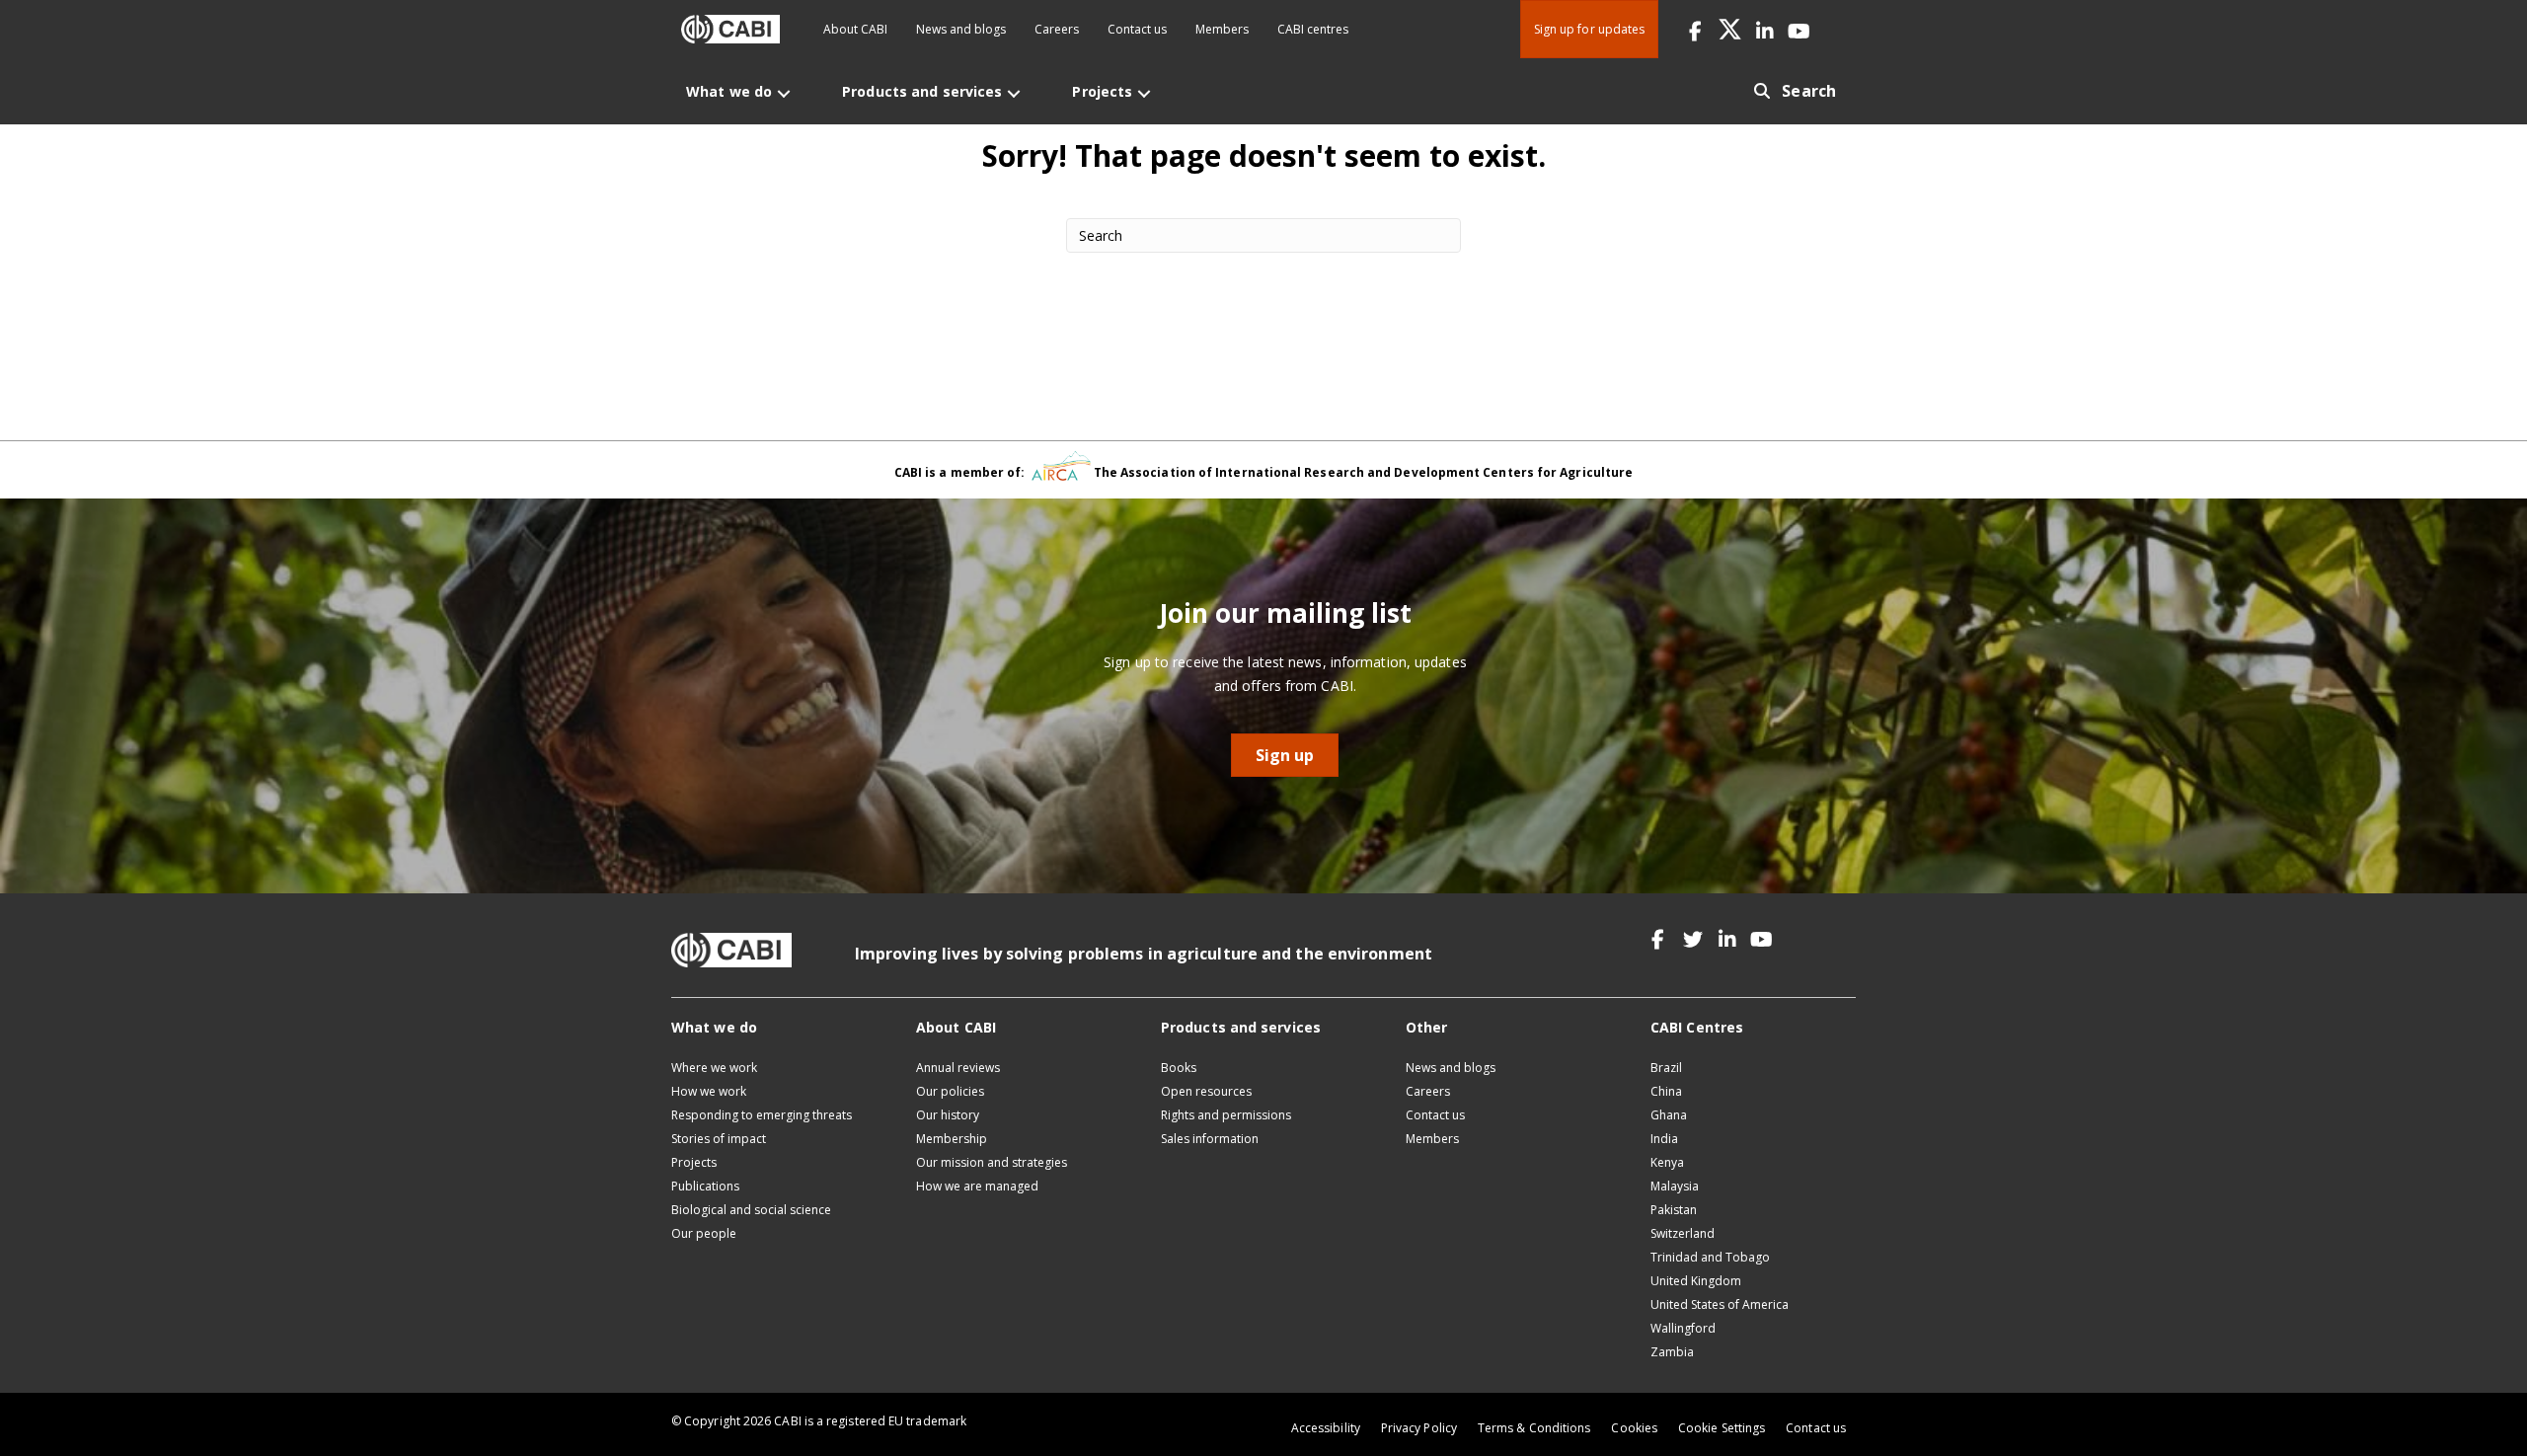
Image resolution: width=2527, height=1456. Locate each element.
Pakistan (1674, 1210)
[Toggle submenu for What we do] (784, 93)
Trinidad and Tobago (1710, 1257)
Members (1222, 29)
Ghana (1669, 1115)
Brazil (1666, 1068)
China (1666, 1091)
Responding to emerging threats (762, 1115)
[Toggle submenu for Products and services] (1014, 93)
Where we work (714, 1068)
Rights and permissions (1226, 1115)
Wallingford (1683, 1328)
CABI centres (1313, 29)
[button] (1695, 29)
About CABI (855, 29)
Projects (694, 1162)
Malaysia (1675, 1186)
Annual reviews (958, 1068)
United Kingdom (1696, 1281)
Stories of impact (719, 1139)
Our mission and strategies (992, 1162)
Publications (705, 1186)
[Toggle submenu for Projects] (1144, 93)
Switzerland (1683, 1233)
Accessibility (1326, 1428)
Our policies (950, 1091)
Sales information (1210, 1139)
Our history (948, 1115)
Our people (704, 1233)
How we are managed (977, 1186)
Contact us (1137, 29)
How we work (709, 1091)
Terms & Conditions (1534, 1428)
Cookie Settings (1722, 1428)
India (1664, 1139)
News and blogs (961, 29)
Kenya (1667, 1162)
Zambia (1672, 1352)
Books (1179, 1068)
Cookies (1634, 1428)
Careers (1057, 29)
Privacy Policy (1419, 1428)
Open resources (1206, 1091)
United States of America (1720, 1304)
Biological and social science (751, 1210)
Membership (952, 1139)
